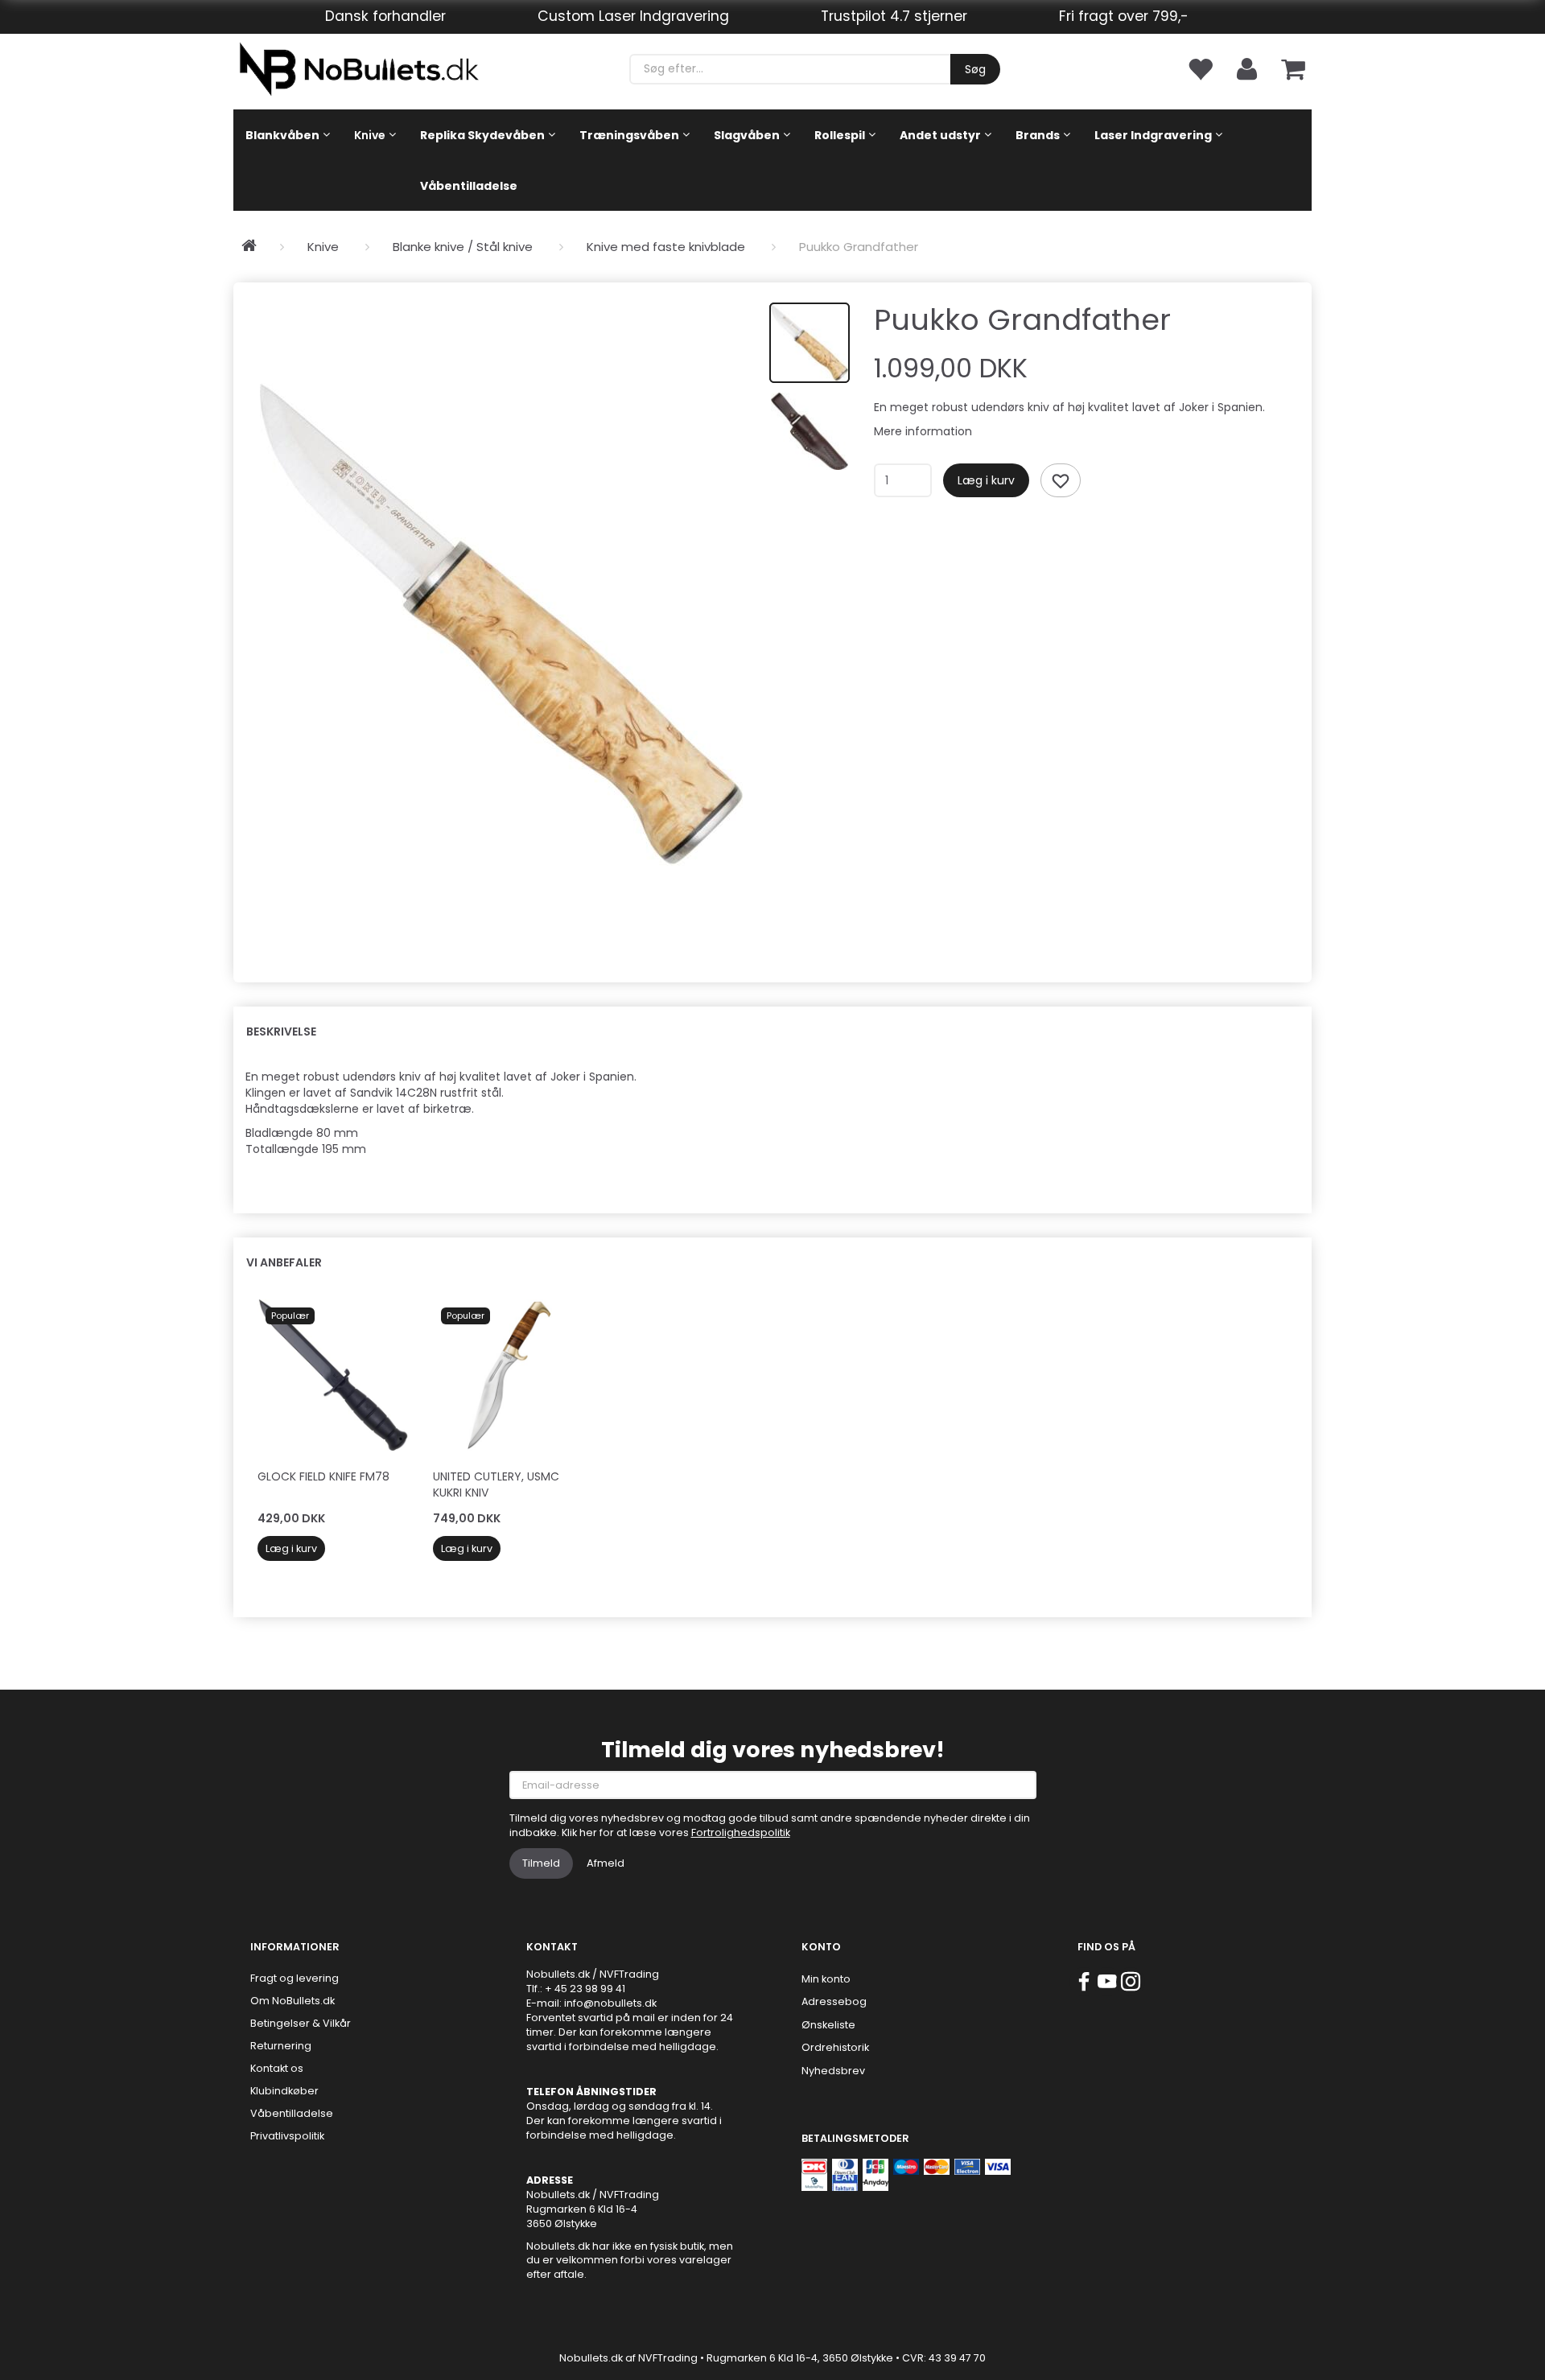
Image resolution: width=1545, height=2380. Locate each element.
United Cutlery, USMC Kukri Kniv (496, 1484)
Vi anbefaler (284, 1262)
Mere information (923, 431)
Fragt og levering (295, 1978)
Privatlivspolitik (287, 2136)
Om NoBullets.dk (293, 2001)
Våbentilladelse (292, 2113)
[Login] (1247, 68)
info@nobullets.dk (610, 2003)
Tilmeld (541, 1863)
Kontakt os (277, 2068)
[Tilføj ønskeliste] (1061, 480)
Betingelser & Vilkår (301, 2023)
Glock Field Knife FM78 (323, 1476)
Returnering (281, 2046)
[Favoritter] (1200, 68)
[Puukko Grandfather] (501, 624)
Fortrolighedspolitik (741, 1832)
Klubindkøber (284, 2091)
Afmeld (606, 1863)
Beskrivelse (281, 1031)
